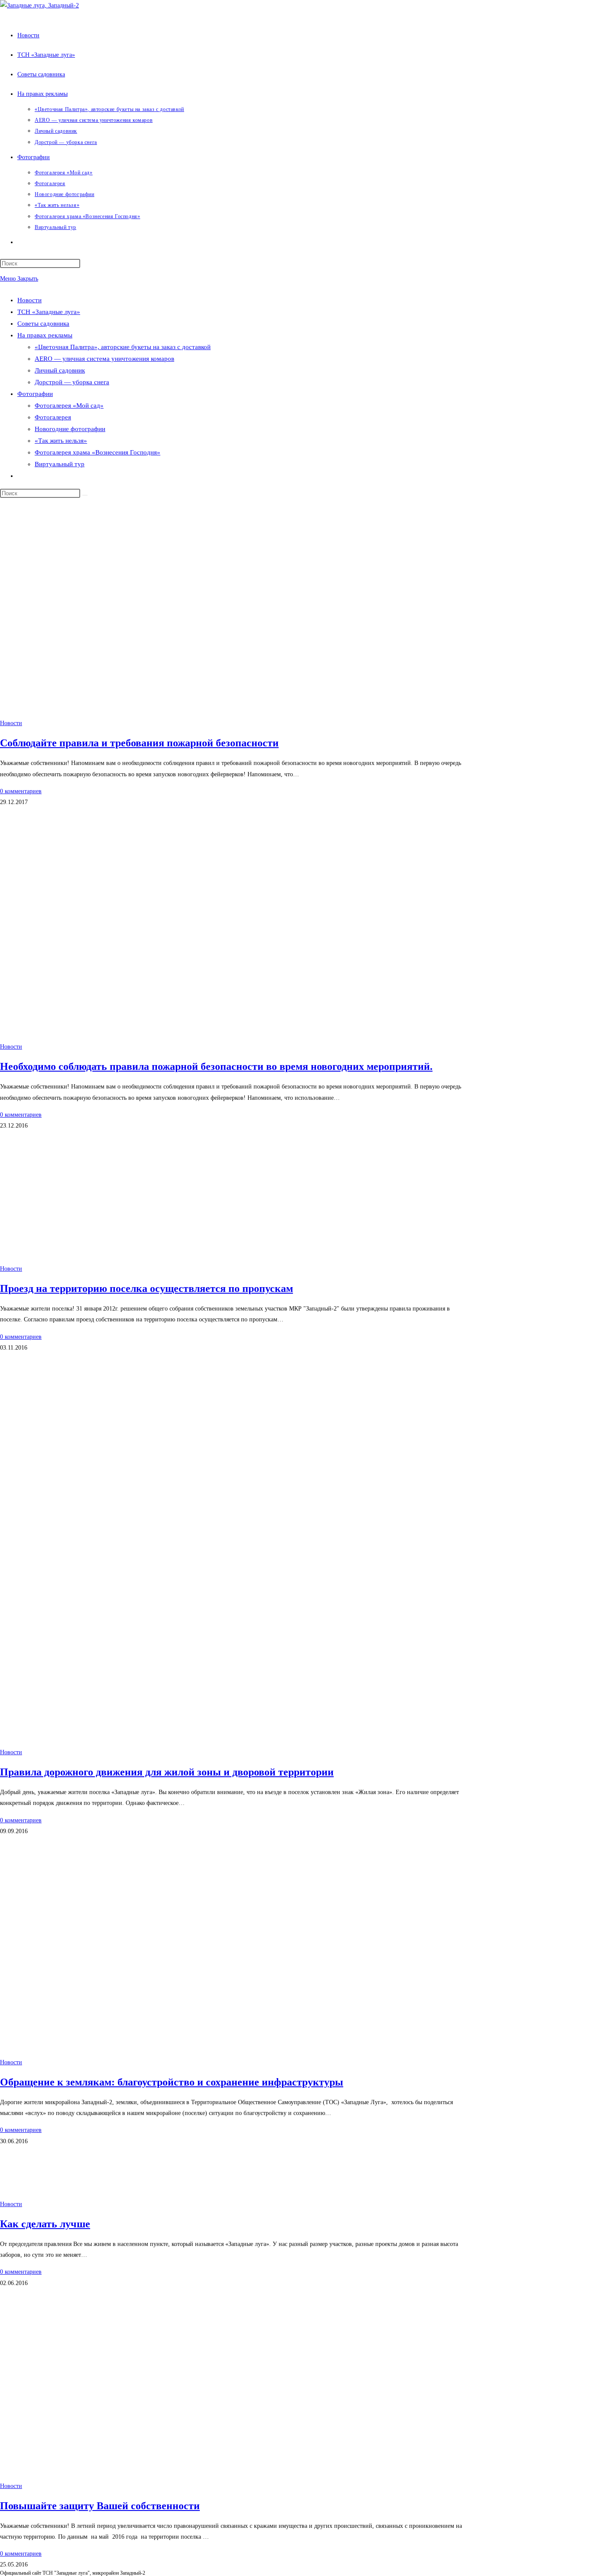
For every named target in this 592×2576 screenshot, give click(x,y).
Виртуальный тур (60, 464)
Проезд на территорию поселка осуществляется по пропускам (146, 1288)
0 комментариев (21, 791)
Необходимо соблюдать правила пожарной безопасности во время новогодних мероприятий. (216, 1066)
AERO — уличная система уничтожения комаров (104, 359)
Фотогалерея (53, 417)
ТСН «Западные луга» (49, 312)
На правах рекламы (45, 335)
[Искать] (85, 495)
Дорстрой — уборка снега (72, 382)
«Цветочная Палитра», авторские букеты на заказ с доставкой (123, 347)
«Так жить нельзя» (61, 441)
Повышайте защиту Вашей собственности (100, 2506)
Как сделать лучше (45, 2224)
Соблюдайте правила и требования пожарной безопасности (139, 743)
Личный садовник (60, 370)
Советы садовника (43, 324)
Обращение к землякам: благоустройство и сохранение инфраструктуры (172, 2082)
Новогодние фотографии (70, 429)
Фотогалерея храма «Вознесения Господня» (98, 452)
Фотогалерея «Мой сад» (69, 405)
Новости (29, 300)
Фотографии (35, 394)
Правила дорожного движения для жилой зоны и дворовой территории (167, 1772)
